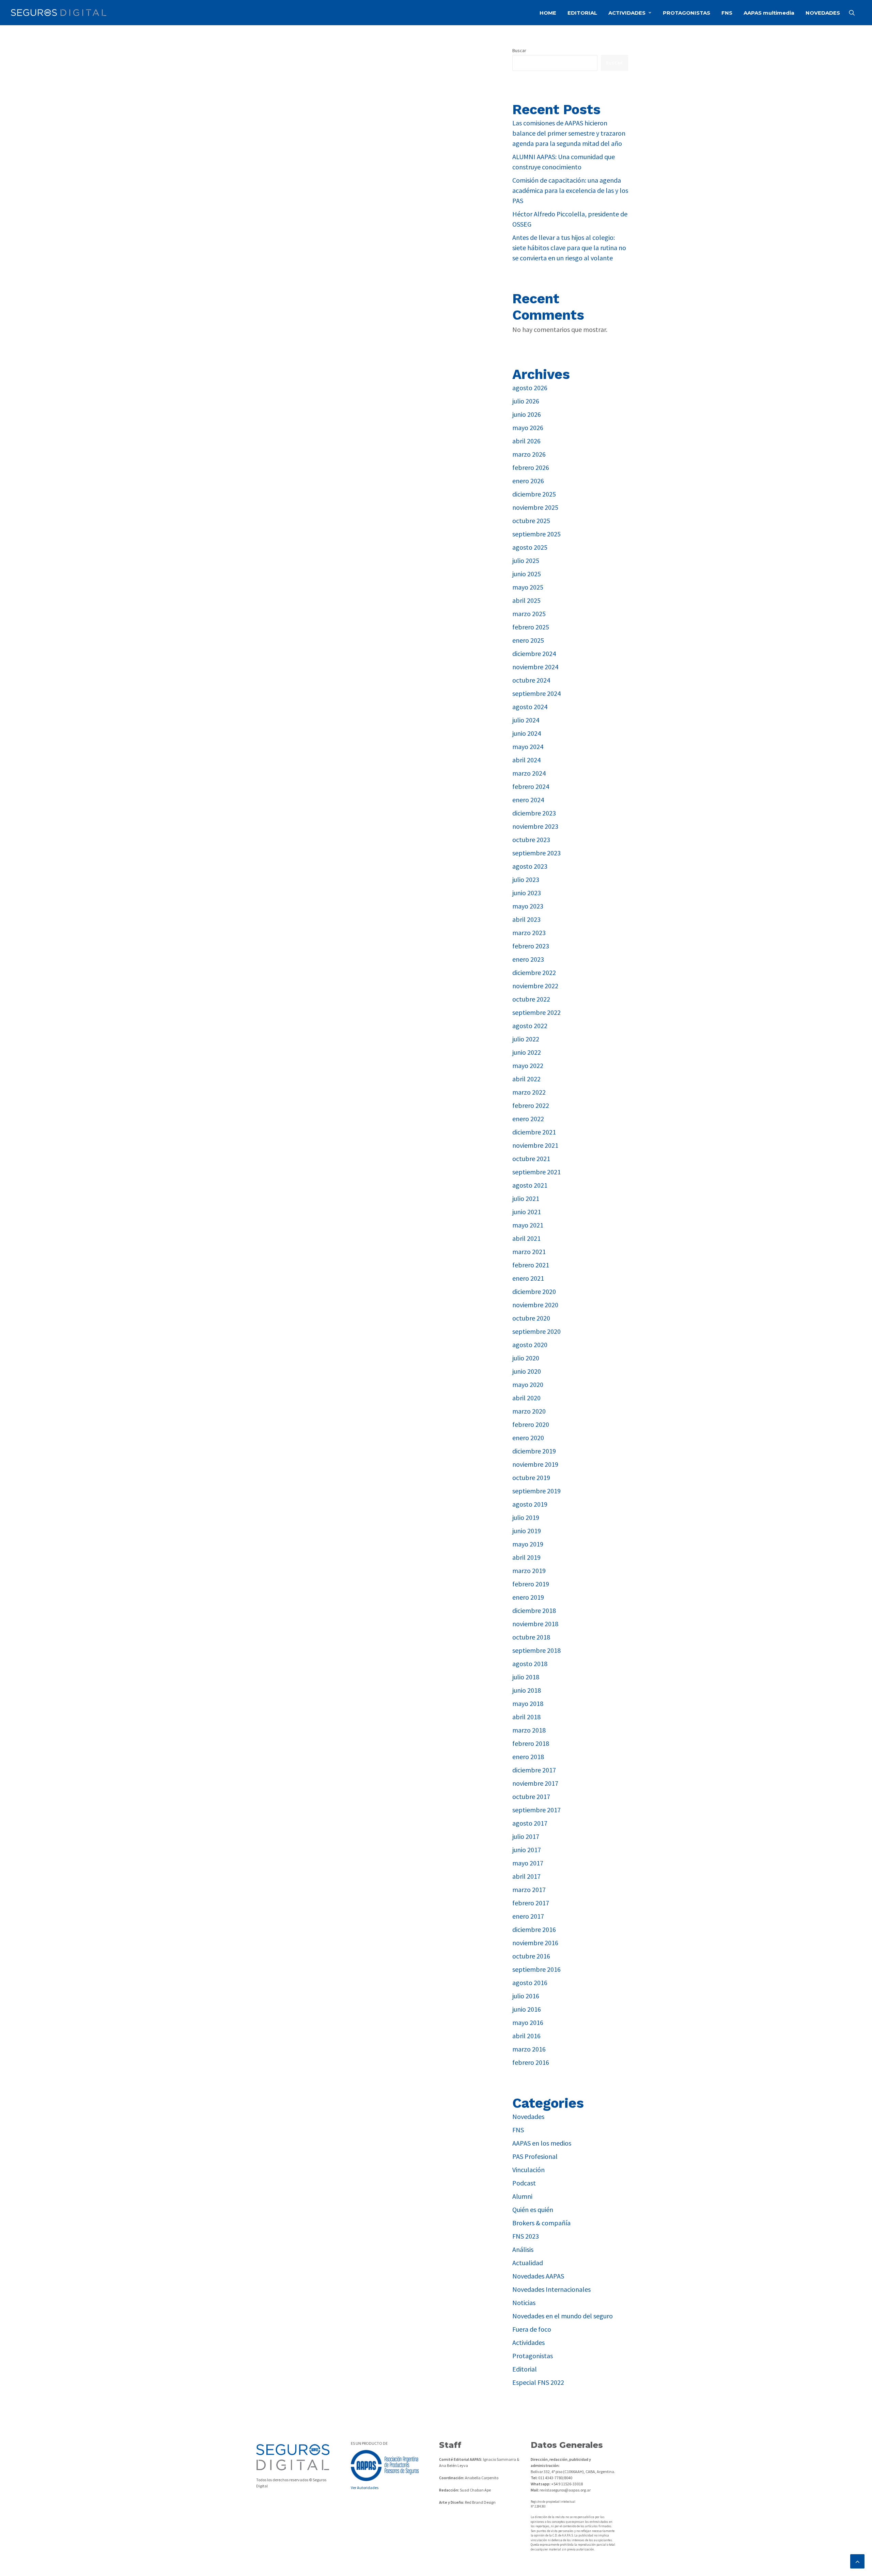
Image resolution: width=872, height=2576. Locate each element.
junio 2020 (527, 1371)
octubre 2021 (531, 1159)
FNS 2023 (526, 2236)
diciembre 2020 (534, 1291)
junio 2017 (527, 1850)
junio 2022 (527, 1052)
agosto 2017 (530, 1823)
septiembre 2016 (536, 1969)
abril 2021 (526, 1238)
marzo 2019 (529, 1571)
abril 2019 (526, 1557)
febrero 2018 (531, 1743)
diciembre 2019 (534, 1451)
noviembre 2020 (535, 1305)
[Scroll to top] (857, 2560)
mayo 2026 (528, 428)
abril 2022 (526, 1079)
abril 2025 (526, 600)
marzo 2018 (529, 1730)
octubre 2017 (531, 1796)
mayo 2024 (528, 746)
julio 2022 (526, 1039)
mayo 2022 (528, 1065)
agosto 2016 (530, 1983)
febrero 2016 (531, 2062)
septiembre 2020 (536, 1331)
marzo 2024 (529, 773)
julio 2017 (526, 1836)
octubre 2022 (531, 999)
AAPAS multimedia (769, 13)
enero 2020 (528, 1438)
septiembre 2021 (536, 1172)
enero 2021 (528, 1278)
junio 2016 (527, 2009)
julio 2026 (526, 401)
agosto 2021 (530, 1185)
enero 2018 (528, 1757)
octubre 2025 (531, 521)
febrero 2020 (531, 1424)
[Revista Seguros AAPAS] (59, 13)
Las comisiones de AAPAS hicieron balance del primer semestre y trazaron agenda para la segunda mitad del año (569, 133)
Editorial (525, 2369)
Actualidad (528, 2263)
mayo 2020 (528, 1384)
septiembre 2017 (536, 1810)
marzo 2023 (529, 933)
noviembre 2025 (535, 507)
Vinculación (528, 2170)
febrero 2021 (531, 1265)
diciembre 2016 (534, 1929)
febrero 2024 (531, 786)
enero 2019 (528, 1597)
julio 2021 (526, 1198)
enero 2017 (528, 1916)
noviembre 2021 (535, 1145)
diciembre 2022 (534, 972)
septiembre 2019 (536, 1491)
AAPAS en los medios (542, 2143)
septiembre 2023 (536, 853)
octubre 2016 (531, 1956)
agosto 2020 (530, 1345)
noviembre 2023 (535, 826)
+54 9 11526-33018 (567, 2484)
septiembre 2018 (536, 1650)
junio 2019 (527, 1531)
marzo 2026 (529, 454)
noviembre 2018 (535, 1624)
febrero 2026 (531, 467)
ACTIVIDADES (627, 13)
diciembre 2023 (534, 813)
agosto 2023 (530, 866)
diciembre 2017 (534, 1770)
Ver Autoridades (365, 2488)
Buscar (519, 50)
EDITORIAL (582, 13)
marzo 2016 (529, 2049)
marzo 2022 (529, 1092)
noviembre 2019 (535, 1464)
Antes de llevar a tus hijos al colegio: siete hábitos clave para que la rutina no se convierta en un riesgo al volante (569, 248)
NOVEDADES (823, 13)
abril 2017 (526, 1876)
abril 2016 (526, 2036)
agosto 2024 (530, 707)
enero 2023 (528, 959)
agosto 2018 (530, 1664)
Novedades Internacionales (551, 2289)
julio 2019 (526, 1517)
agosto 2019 (530, 1504)
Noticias (524, 2303)
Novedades (528, 2116)
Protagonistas (533, 2356)
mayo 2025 (528, 587)
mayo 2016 (528, 2022)
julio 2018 (526, 1677)
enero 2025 (528, 640)
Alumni (522, 2196)
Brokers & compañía (541, 2223)
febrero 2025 (531, 627)
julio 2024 (526, 720)
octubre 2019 (531, 1477)
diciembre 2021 (534, 1132)
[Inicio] (293, 2457)
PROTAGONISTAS (687, 13)
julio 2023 (526, 879)
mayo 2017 (528, 1863)
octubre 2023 (531, 840)
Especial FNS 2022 (538, 2382)
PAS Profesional (535, 2156)
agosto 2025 (530, 547)
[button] (855, 13)
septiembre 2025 (536, 534)
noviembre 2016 (535, 1943)
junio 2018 (527, 1690)
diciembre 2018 (534, 1610)
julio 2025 (526, 560)
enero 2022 (528, 1119)
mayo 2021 (528, 1225)
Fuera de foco (532, 2329)
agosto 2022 (530, 1026)
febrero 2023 (531, 946)
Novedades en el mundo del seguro (563, 2316)
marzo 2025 (529, 614)
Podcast (524, 2183)
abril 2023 (526, 919)
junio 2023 (527, 893)
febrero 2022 (531, 1105)
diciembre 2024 (534, 653)
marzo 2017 (529, 1889)
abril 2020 (526, 1398)
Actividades (528, 2342)
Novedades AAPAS (538, 2276)
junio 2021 (527, 1212)
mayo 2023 (528, 906)
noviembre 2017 (535, 1783)
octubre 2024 (531, 680)
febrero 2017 (531, 1903)
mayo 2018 (528, 1703)
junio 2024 (527, 733)
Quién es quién (533, 2209)
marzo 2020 (529, 1411)
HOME (548, 13)
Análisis (523, 2249)
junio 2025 (527, 574)
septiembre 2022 (536, 1012)
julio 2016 (526, 1996)
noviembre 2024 (535, 667)
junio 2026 (527, 414)
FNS (727, 13)
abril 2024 (526, 760)
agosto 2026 (530, 388)
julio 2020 (526, 1358)
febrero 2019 (531, 1584)
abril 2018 (526, 1717)
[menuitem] (548, 13)
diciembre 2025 (534, 494)
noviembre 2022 (535, 986)
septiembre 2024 (536, 693)
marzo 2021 (529, 1252)
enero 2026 (528, 481)
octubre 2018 (531, 1637)
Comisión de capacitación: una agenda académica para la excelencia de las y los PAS (570, 190)
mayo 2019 (528, 1544)
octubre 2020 (531, 1318)
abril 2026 (526, 441)
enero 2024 (528, 800)
